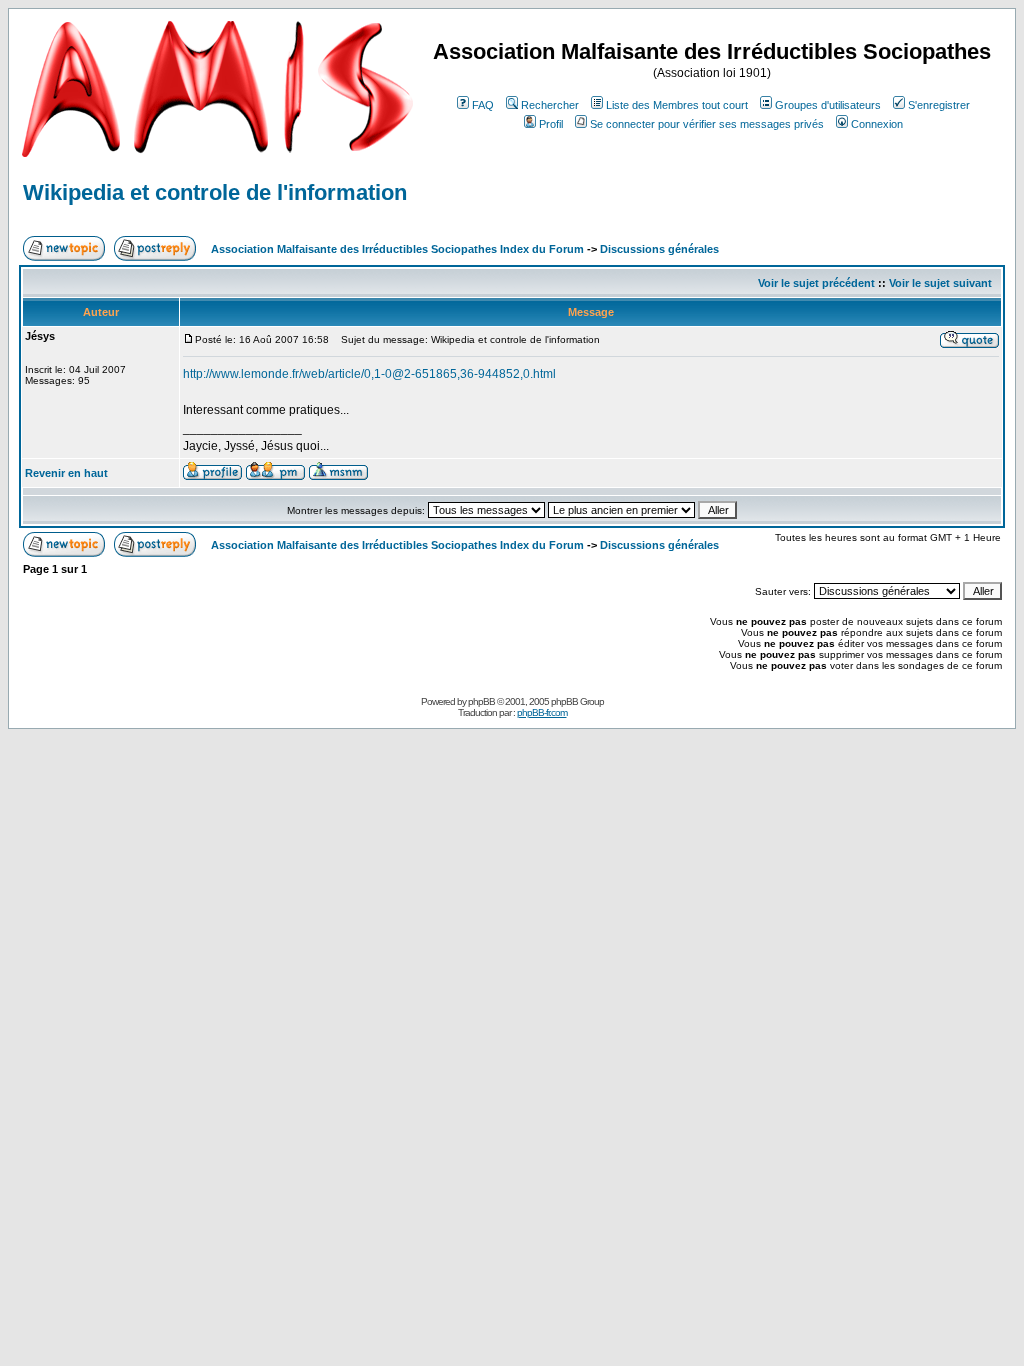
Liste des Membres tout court (677, 105)
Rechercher (550, 105)
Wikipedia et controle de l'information (215, 192)
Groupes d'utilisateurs (828, 105)
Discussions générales (659, 249)
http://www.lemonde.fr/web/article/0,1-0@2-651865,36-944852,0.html (369, 374)
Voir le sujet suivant (940, 283)
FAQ (483, 105)
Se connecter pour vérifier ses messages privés (707, 124)
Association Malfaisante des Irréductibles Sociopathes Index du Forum (397, 249)
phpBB (481, 701)
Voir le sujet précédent (816, 283)
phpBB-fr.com (542, 712)
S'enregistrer (939, 105)
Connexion (877, 124)
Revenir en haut (66, 473)
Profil (551, 124)
